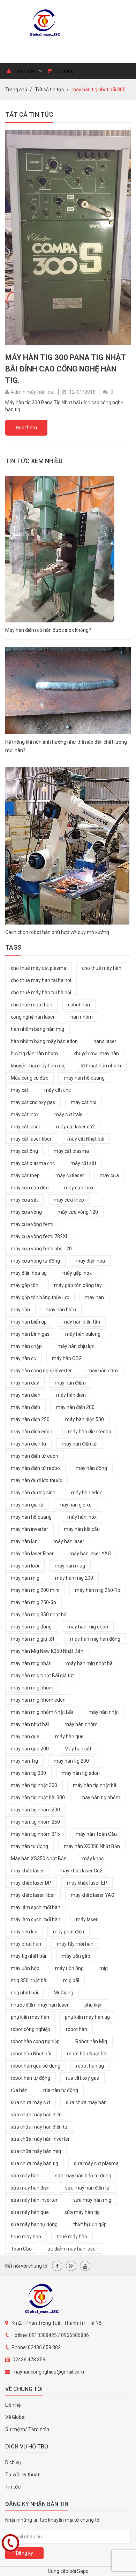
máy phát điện (69, 1932)
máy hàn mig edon (88, 1627)
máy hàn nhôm (81, 1724)
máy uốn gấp (76, 1956)
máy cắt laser (26, 1127)
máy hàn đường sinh (33, 1493)
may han (94, 1297)
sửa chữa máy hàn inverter (40, 2139)
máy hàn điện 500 (85, 1419)
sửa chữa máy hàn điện (36, 2115)
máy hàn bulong (83, 1334)
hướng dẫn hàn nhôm (34, 1053)
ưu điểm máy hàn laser (72, 2249)
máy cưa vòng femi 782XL (40, 1236)
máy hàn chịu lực (76, 1346)
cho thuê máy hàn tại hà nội (41, 992)
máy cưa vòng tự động (35, 1261)
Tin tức (13, 2487)
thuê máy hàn (72, 2237)
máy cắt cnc (58, 1090)
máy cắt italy (68, 1114)
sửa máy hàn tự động (34, 2224)
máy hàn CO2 (67, 1358)
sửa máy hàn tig (82, 2212)
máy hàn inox (82, 1517)
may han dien (26, 1395)
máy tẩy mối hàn (75, 1944)
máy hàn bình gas (30, 1334)
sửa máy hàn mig (92, 2200)
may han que (25, 1737)
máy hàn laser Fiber (32, 1554)
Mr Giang (63, 1993)
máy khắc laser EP (87, 1883)
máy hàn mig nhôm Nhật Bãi (42, 1712)
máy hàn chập (26, 1346)
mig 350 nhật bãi (29, 1980)
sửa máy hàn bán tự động (83, 2176)
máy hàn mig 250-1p (98, 1590)
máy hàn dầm (103, 1371)
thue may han (26, 2237)
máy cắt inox (25, 1114)
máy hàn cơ (24, 1358)
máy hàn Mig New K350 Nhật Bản (47, 1651)
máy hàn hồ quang (84, 1078)
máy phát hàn (26, 1944)
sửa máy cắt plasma (96, 2163)
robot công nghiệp (31, 2029)
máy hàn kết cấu (82, 1529)
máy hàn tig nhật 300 (34, 1785)
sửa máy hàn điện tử (88, 2188)
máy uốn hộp (25, 1968)
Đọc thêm (26, 428)
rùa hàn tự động (61, 2090)
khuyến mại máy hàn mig (38, 1066)
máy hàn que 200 (30, 1749)
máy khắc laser (27, 1871)
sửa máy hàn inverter (34, 2200)
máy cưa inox (79, 1188)
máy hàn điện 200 (75, 1407)
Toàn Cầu (21, 2249)
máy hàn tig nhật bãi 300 (38, 1797)
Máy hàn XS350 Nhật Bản (39, 1858)
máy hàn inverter (29, 1529)
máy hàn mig (25, 1578)
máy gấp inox (77, 1273)
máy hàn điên (71, 1395)
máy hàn (20, 1310)
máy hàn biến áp (29, 1322)
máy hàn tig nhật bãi (95, 1785)
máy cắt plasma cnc (33, 1163)
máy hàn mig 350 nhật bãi (39, 1615)
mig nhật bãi (24, 1993)
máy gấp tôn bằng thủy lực (40, 1297)
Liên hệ (13, 2405)
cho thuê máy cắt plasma (39, 968)
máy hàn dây (25, 1383)
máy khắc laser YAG (93, 1895)
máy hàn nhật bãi (30, 1724)
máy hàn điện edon (32, 1432)
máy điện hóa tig (29, 1273)
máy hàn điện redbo (90, 1432)
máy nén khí (24, 1932)
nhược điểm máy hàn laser (40, 2005)
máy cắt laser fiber (31, 1139)
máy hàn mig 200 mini (35, 1590)
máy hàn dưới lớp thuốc (36, 1480)
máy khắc (93, 1858)
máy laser (87, 1919)
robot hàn (77, 2029)
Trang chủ (16, 90)
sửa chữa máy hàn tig (35, 2163)
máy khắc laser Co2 (81, 1871)
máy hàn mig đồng (31, 1627)
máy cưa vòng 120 (78, 1212)
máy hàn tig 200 (71, 1761)
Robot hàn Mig (91, 2041)
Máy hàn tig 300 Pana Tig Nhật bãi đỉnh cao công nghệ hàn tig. (65, 369)
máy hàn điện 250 (30, 1419)
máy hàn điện (25, 1407)
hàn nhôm (82, 1017)
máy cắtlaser (70, 1175)
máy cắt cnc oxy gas (33, 1102)
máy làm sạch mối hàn (36, 1919)
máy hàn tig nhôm (100, 1797)
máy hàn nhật (104, 1712)
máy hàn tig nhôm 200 (35, 1810)
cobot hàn (79, 1005)
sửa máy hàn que (30, 2212)
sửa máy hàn (25, 2176)
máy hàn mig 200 (74, 1578)
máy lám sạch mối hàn (36, 1907)
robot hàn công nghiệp (35, 2041)
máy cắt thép (25, 1175)
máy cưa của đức (30, 1188)
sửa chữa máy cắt (31, 2102)
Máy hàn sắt (78, 1749)
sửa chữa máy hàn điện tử (39, 2127)
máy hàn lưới (25, 1566)
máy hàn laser (69, 1541)
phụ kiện (93, 2005)
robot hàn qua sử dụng (36, 2066)
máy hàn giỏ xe (75, 1505)
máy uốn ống (69, 1968)
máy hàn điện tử (79, 1444)
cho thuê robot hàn (32, 1005)
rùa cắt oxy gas (82, 2078)
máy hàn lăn (24, 1541)
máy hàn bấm (61, 1310)
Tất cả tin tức (49, 90)
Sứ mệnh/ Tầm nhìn (27, 2429)
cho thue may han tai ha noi (41, 980)
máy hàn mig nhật (31, 1663)
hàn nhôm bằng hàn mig (37, 1029)
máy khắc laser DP (31, 1883)
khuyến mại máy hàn (96, 1053)
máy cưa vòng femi (32, 1224)
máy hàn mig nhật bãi (90, 1663)
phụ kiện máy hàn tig (87, 2017)
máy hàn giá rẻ (27, 1505)
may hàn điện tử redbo (35, 1468)
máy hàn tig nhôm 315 (35, 1834)
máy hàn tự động (29, 1846)
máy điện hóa (90, 1261)
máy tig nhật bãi (28, 1956)
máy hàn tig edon (81, 1773)
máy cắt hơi (84, 1102)
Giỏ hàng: (66, 71)
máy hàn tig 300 (28, 1773)
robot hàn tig (90, 2066)
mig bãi (71, 1980)
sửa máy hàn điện (30, 2188)
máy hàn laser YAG (90, 1554)
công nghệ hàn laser (33, 1017)
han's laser (105, 1041)
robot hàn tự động (31, 2078)
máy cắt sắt (83, 1163)
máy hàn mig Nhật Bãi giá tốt (42, 1676)
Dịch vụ (13, 2462)
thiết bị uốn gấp (90, 2224)
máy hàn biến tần (81, 1322)
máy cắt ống (24, 1151)
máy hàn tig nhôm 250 (35, 1822)
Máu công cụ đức (29, 1078)
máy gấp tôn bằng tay (78, 1285)
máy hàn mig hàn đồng (95, 1639)
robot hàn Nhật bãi (31, 2054)
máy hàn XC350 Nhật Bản (92, 1846)
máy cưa (109, 1175)
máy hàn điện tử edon (35, 1456)
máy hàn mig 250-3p (33, 1602)
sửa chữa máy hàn (86, 2102)
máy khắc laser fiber (33, 1895)
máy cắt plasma (71, 1151)
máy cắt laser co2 (75, 1127)
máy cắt (20, 1090)
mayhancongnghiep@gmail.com (48, 2372)
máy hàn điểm (70, 1383)
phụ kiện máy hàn (30, 2017)
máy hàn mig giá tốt (33, 1639)
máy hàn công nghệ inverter (41, 1371)
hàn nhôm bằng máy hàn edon (44, 1041)
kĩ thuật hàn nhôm (101, 1066)
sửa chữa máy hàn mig (36, 2151)
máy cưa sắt (24, 1200)
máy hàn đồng (91, 1468)
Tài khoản (24, 71)
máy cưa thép (69, 1200)
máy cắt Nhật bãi (86, 1139)
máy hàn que (69, 1737)
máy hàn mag (70, 1566)
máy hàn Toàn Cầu (96, 1834)
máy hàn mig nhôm (32, 1688)
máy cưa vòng (26, 1212)
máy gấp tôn (25, 1285)
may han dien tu (28, 1444)
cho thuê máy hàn (102, 968)
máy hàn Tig (24, 1761)
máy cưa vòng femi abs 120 (41, 1249)
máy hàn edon (87, 1493)
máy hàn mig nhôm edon (38, 1700)
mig (104, 1968)
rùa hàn (19, 2090)
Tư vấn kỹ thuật (22, 2475)
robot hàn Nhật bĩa (87, 2054)
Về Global (15, 2417)
